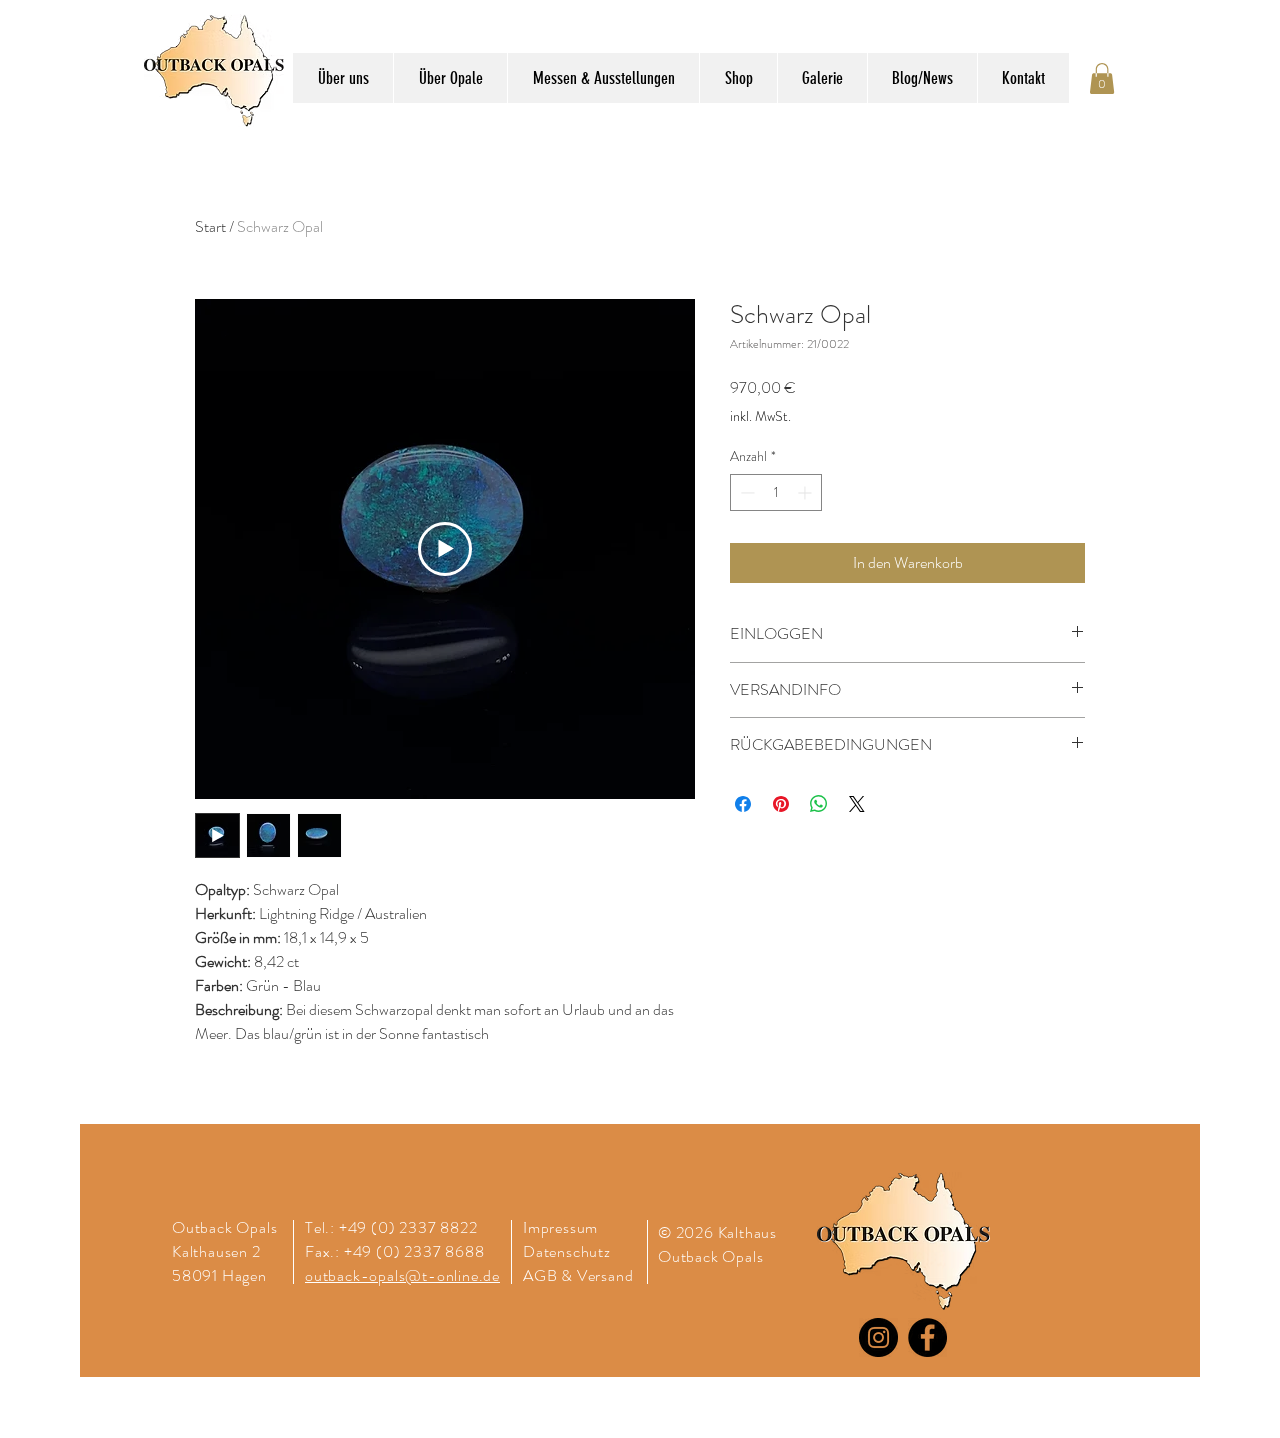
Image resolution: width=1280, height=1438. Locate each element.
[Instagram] (878, 1337)
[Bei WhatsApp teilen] (819, 804)
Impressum (560, 1227)
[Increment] (806, 492)
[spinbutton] (776, 492)
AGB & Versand (578, 1275)
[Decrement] (745, 492)
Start (210, 226)
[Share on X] (857, 804)
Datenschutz (569, 1251)
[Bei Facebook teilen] (743, 804)
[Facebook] (927, 1337)
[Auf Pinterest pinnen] (781, 804)
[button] (1102, 78)
